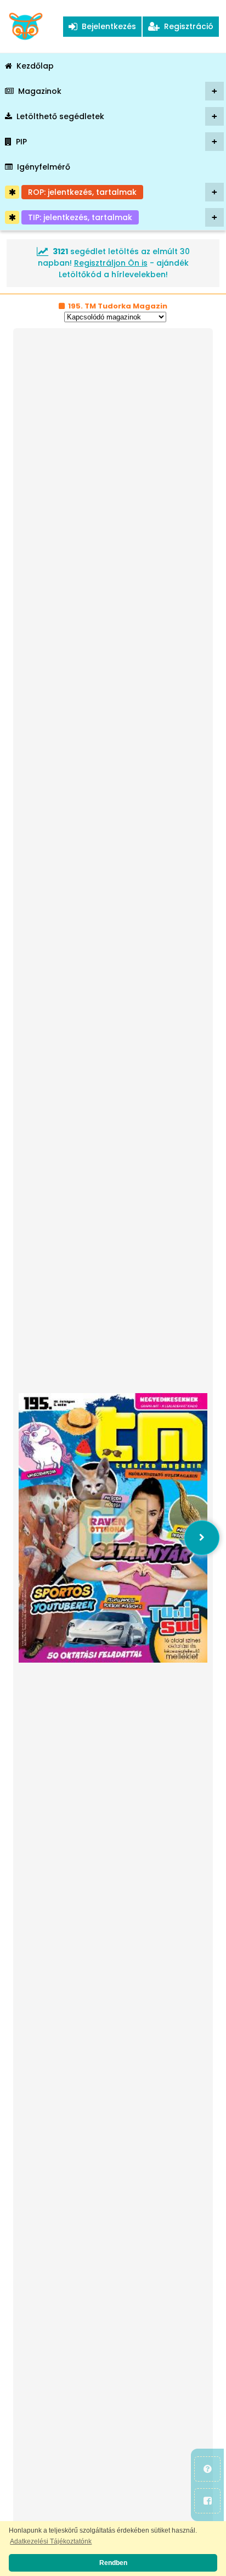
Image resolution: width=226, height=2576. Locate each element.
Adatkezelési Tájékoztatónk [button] (51, 2541)
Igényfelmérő (44, 167)
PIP (117, 142)
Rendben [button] (113, 2563)
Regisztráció (187, 26)
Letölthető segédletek (117, 116)
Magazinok (118, 91)
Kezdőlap (35, 66)
